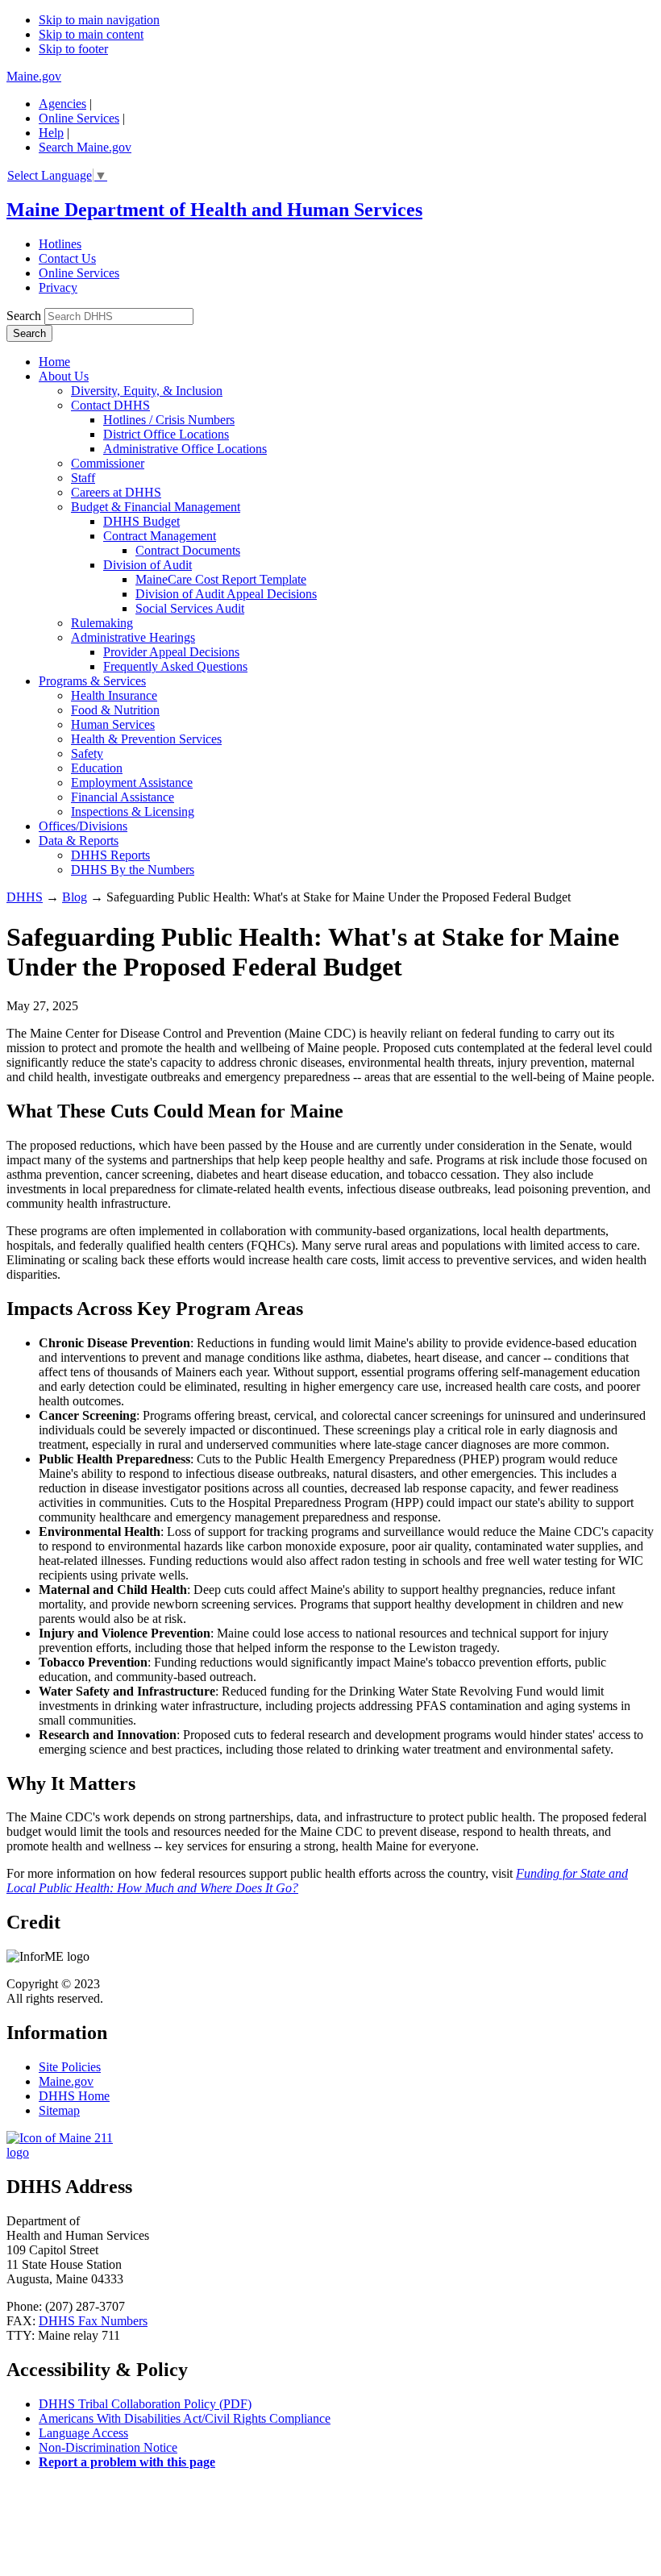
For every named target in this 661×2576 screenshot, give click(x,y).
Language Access (83, 2433)
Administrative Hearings (133, 637)
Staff (83, 478)
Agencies (62, 104)
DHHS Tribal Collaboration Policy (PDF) (145, 2404)
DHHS (25, 897)
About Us (64, 376)
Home (54, 362)
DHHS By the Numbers (133, 870)
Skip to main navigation (99, 20)
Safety (87, 753)
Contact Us (67, 258)
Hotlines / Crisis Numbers (169, 420)
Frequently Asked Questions (175, 666)
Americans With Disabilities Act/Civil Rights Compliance (185, 2418)
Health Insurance (114, 695)
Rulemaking (102, 623)
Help (51, 133)
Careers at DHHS (116, 492)
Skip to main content (91, 34)
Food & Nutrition (115, 710)
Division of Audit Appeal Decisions (226, 594)
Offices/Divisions (83, 826)
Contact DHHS (110, 405)
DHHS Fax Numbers (93, 2321)
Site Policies (70, 2067)
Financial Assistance (123, 797)
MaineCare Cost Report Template (221, 579)
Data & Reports (79, 841)
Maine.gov (34, 76)
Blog (75, 897)
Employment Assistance (132, 782)
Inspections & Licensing (133, 812)
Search (24, 316)
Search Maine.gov (85, 147)
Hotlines (60, 244)
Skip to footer (73, 49)
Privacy (58, 287)
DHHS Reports (110, 855)
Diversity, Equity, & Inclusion (147, 391)
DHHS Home (74, 2096)
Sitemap (59, 2110)
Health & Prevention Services (146, 739)
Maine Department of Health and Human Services (214, 210)
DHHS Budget (141, 521)
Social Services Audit (190, 608)
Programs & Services (92, 681)
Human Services (113, 724)
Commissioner (108, 463)
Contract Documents (188, 550)
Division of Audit (148, 565)
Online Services (79, 118)
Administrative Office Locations (185, 449)
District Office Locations (166, 434)
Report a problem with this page (127, 2462)
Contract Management (160, 536)
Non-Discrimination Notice (108, 2447)
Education (97, 768)
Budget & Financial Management (156, 507)
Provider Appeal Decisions (171, 652)
